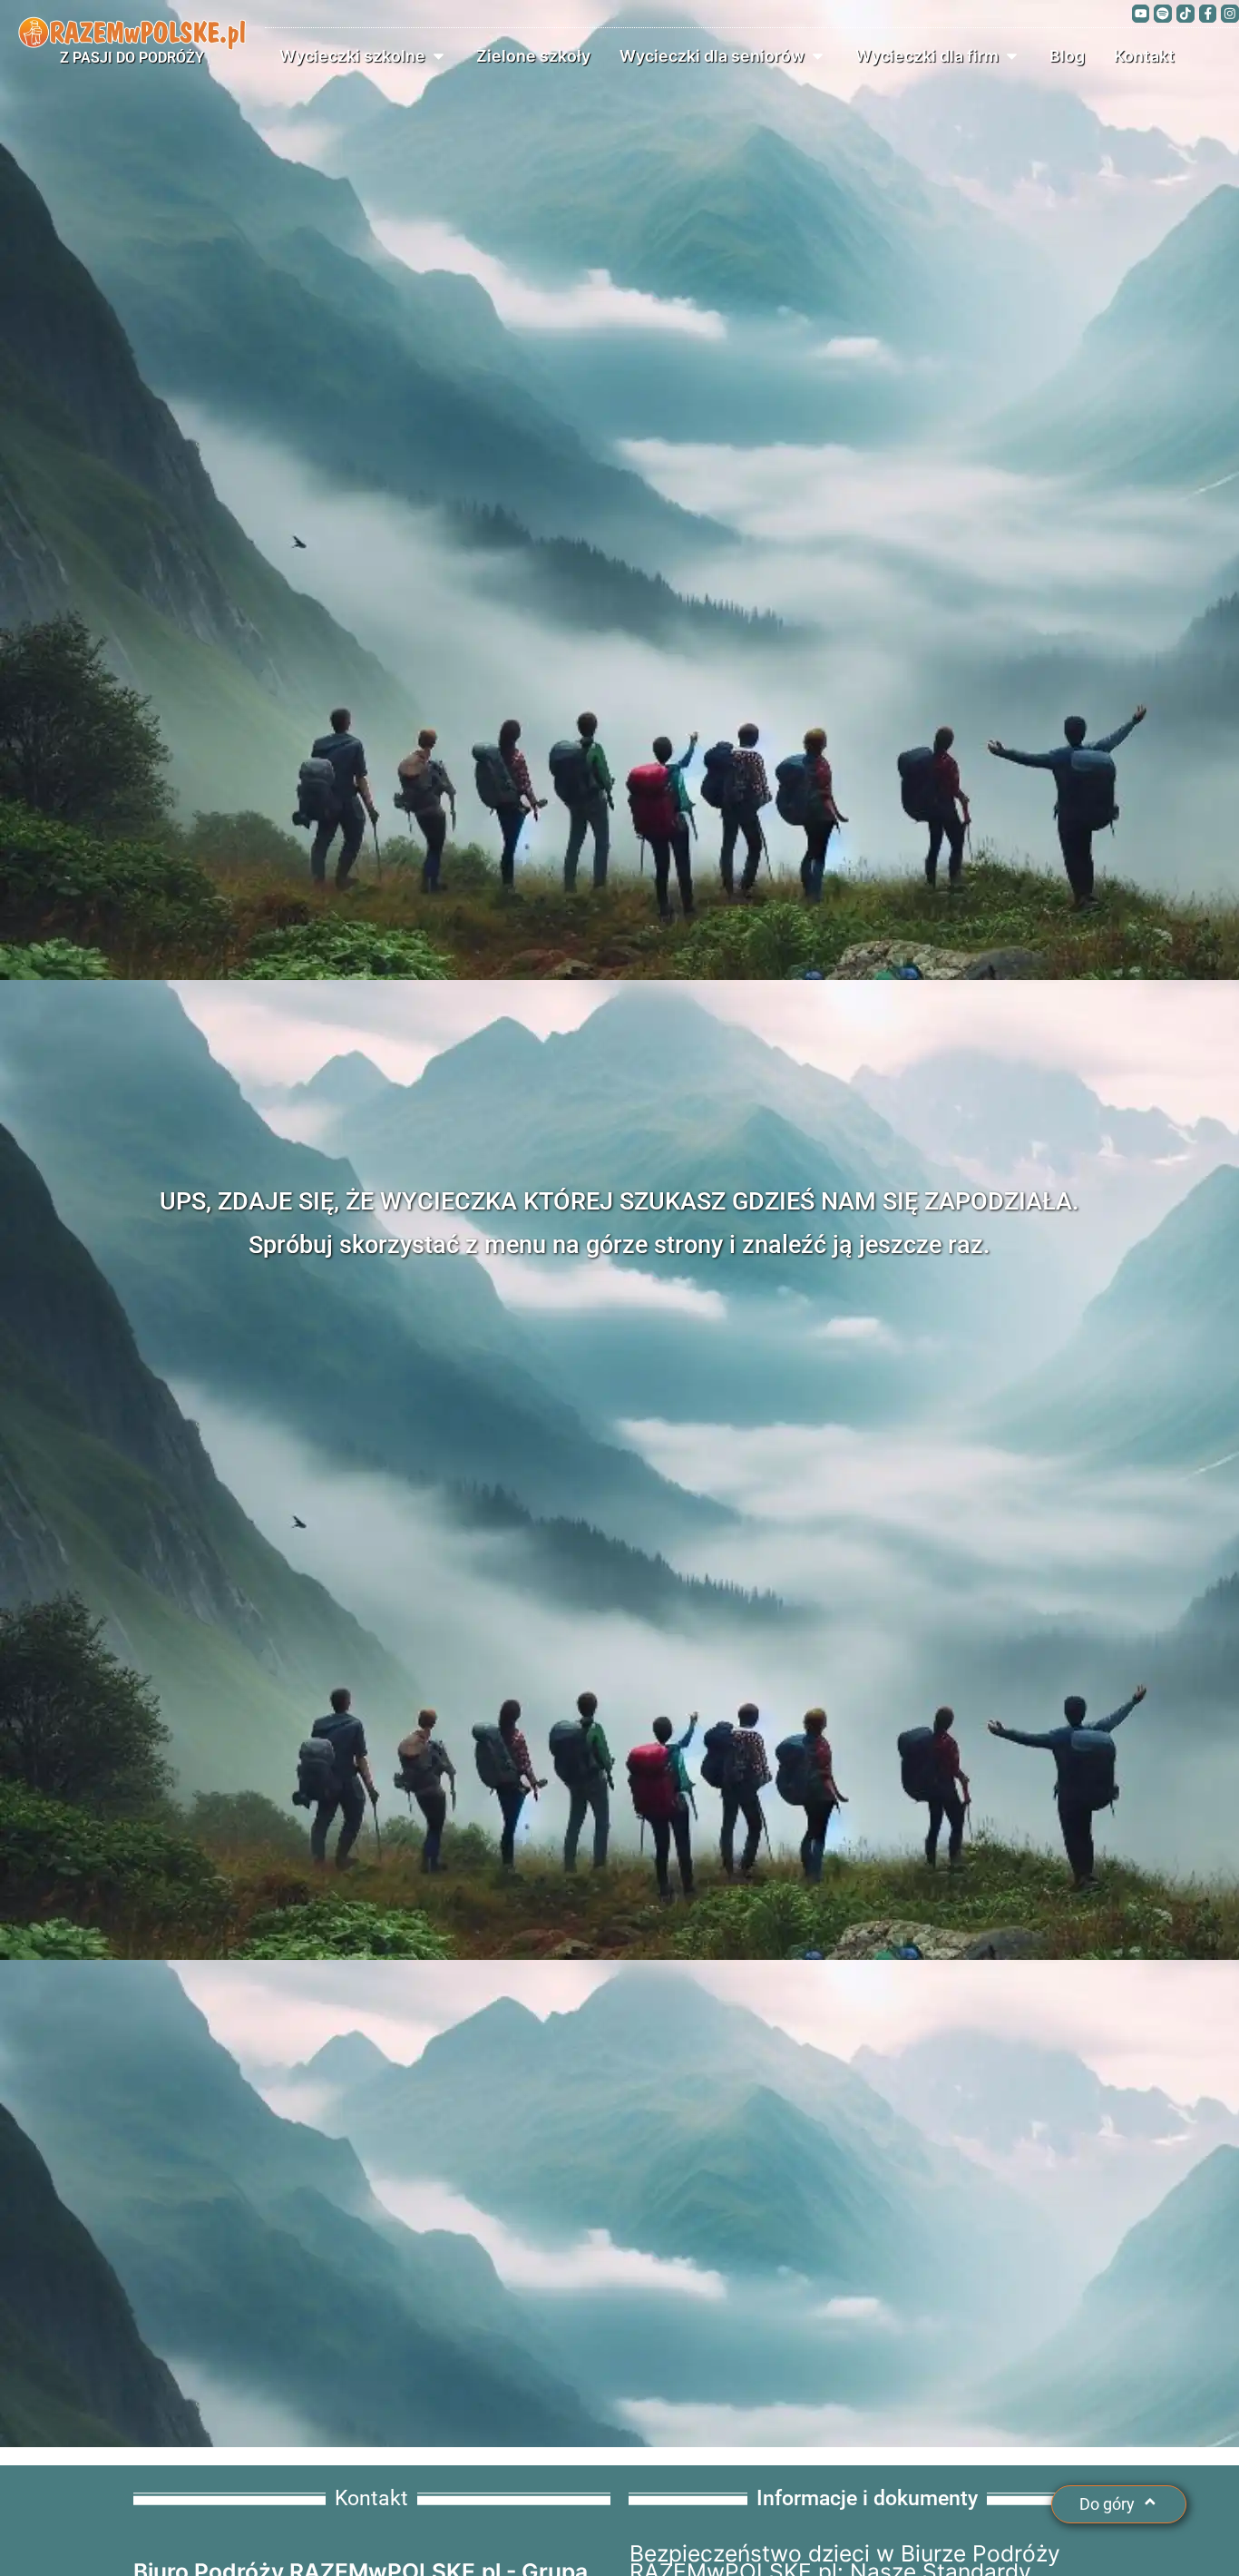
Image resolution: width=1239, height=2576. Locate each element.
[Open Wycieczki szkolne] (439, 57)
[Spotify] (1163, 14)
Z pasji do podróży (132, 58)
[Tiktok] (1185, 14)
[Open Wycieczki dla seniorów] (818, 57)
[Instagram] (1230, 14)
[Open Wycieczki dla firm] (1012, 57)
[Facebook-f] (1208, 14)
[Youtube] (1141, 14)
